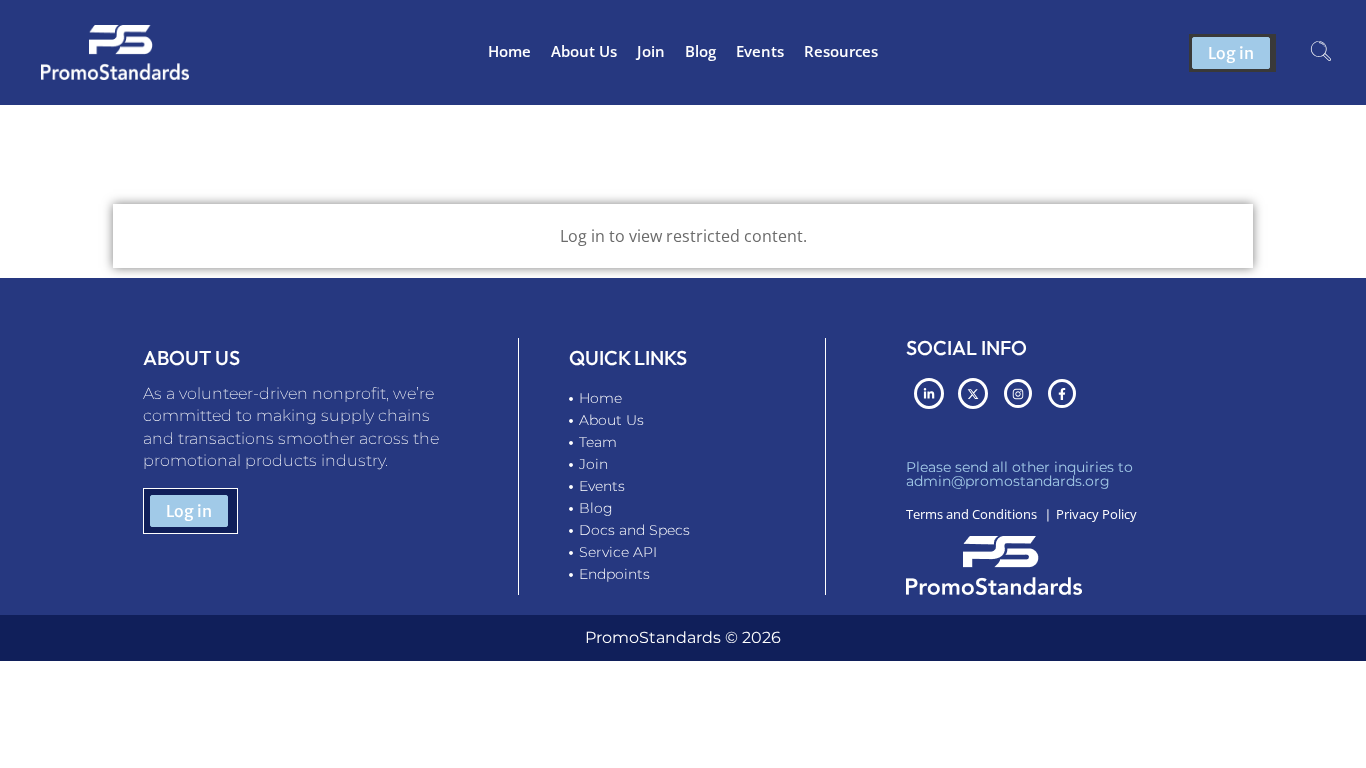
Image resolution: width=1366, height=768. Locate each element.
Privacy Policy (1096, 514)
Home (509, 51)
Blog (700, 51)
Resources (841, 51)
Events (760, 51)
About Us (584, 51)
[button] (1321, 53)
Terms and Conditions (971, 514)
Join (651, 51)
